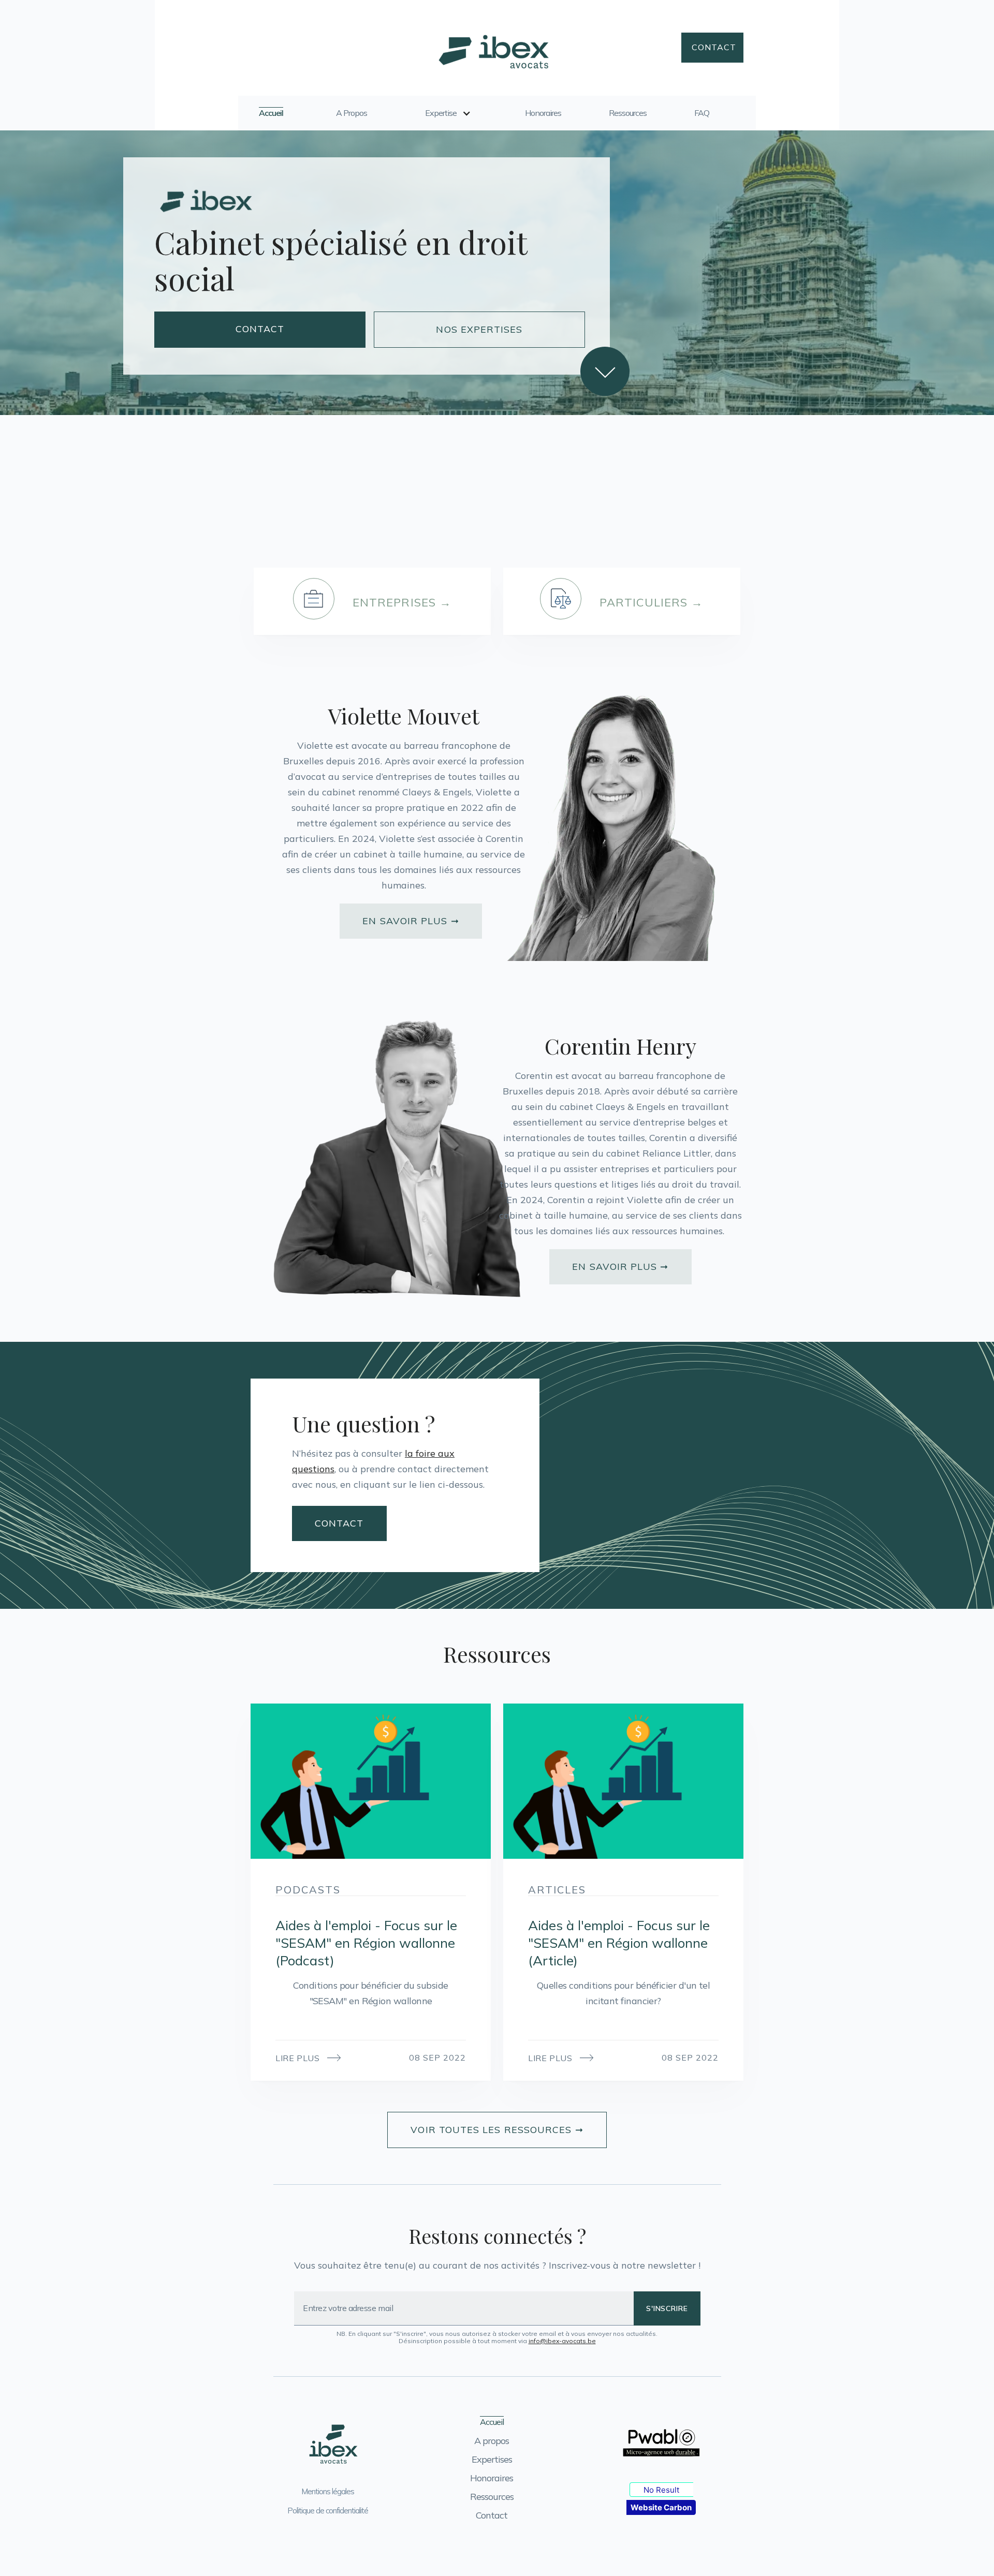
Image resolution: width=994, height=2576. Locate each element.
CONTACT (260, 329)
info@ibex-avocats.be (562, 2341)
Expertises (492, 2459)
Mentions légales (328, 2491)
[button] (446, 118)
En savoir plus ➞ (411, 921)
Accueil (271, 113)
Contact (714, 47)
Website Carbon (661, 2507)
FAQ (702, 113)
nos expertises (479, 329)
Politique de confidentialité (328, 2511)
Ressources (628, 113)
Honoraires (543, 113)
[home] (493, 48)
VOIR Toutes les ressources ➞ (497, 2130)
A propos (352, 113)
